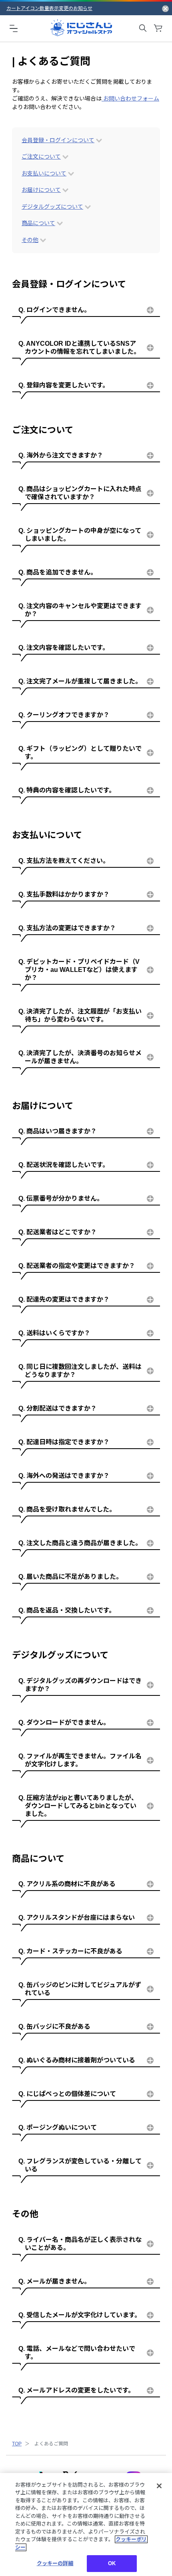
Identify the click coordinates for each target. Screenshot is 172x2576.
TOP (17, 2444)
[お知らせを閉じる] (165, 8)
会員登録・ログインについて (58, 140)
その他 (30, 240)
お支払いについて (44, 173)
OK (112, 2563)
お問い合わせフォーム (130, 99)
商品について (38, 223)
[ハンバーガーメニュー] (14, 28)
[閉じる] (159, 2486)
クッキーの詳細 (55, 2563)
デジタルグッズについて (52, 207)
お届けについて (41, 190)
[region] (86, 2525)
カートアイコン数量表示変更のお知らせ (49, 8)
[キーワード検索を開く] (143, 28)
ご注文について (41, 157)
